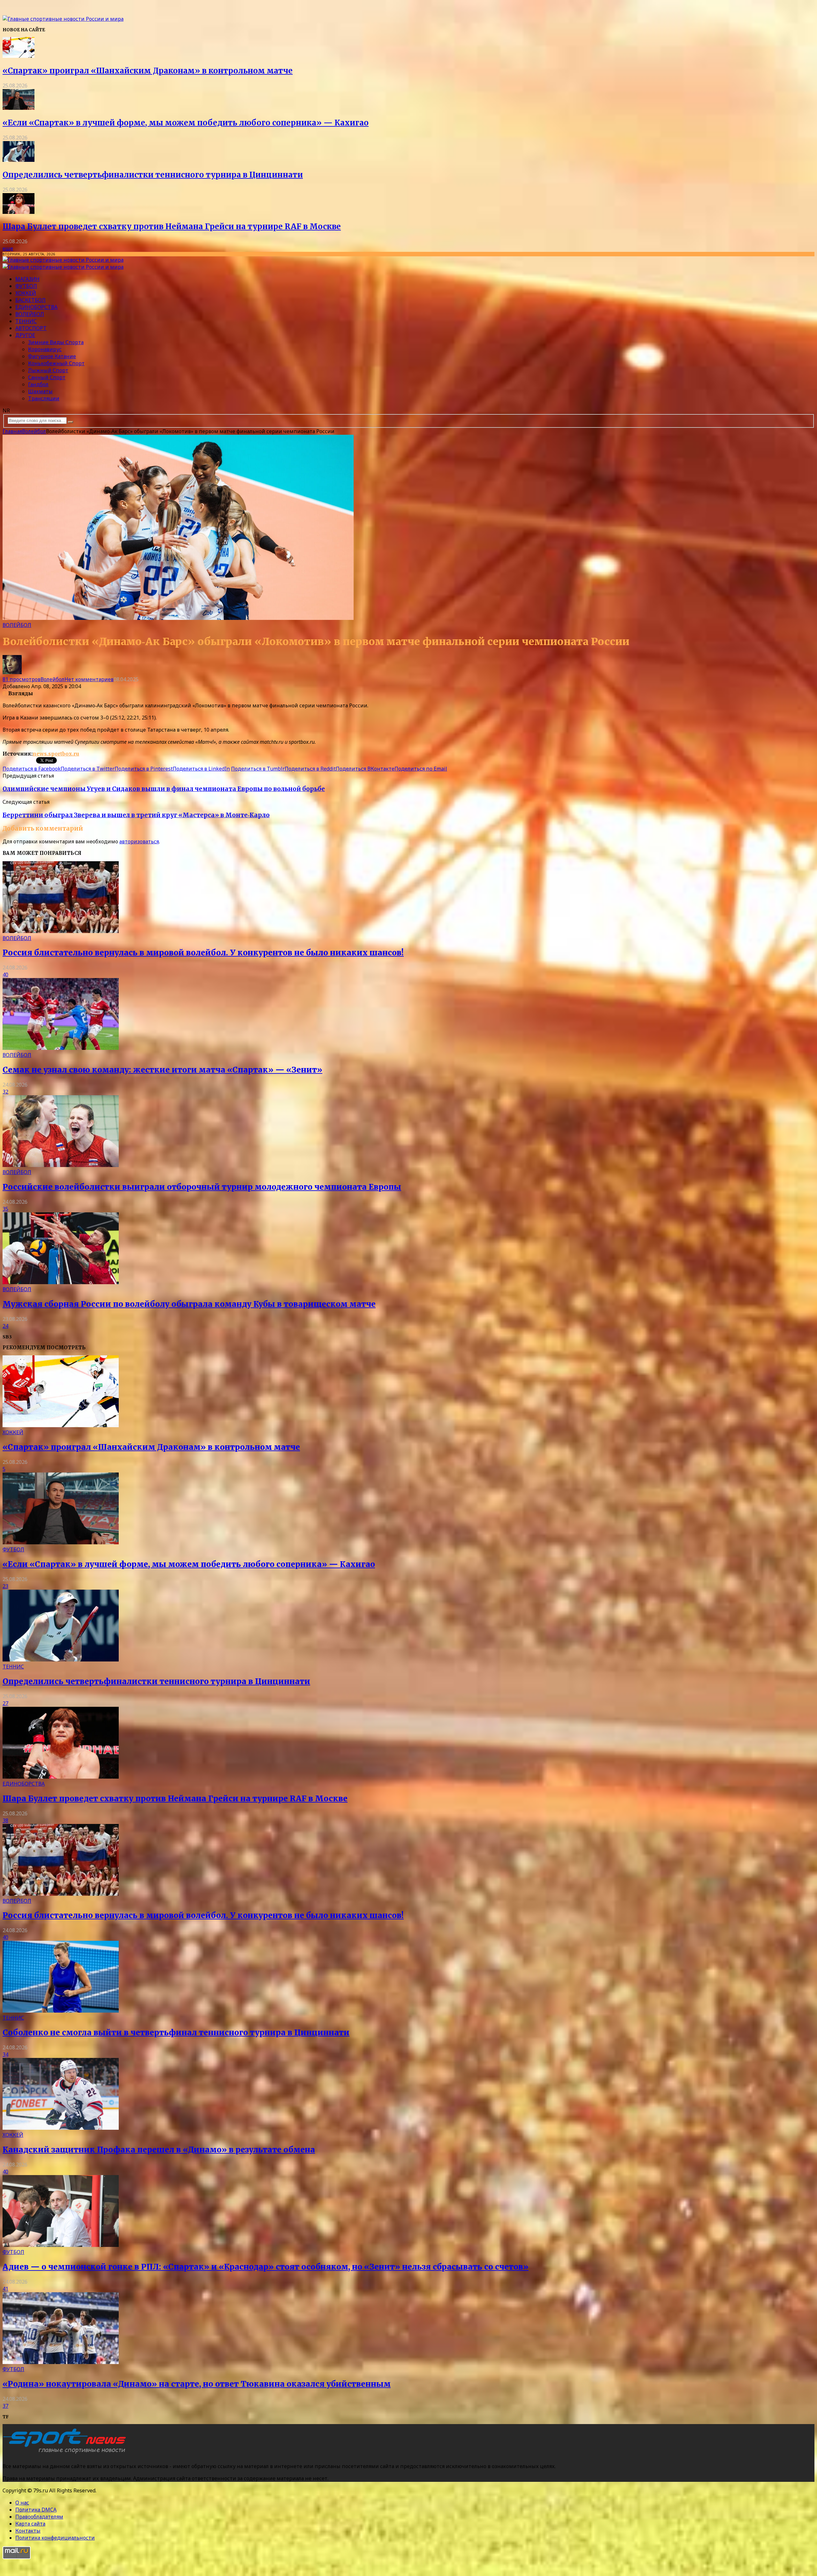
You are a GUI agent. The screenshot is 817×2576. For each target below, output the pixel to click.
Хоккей (26, 293)
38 (5, 1820)
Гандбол (38, 384)
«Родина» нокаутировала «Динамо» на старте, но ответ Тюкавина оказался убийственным (197, 2384)
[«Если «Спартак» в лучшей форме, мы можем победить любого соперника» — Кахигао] (19, 108)
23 (5, 1586)
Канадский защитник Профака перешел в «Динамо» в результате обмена (159, 2150)
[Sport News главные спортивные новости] (66, 2453)
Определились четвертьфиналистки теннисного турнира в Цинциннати (153, 175)
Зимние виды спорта (56, 342)
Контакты (28, 2531)
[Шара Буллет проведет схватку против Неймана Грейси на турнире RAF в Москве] (19, 212)
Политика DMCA (36, 2510)
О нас (22, 2503)
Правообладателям (39, 2517)
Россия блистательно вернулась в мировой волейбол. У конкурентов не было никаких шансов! (203, 953)
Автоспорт (31, 328)
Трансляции (44, 398)
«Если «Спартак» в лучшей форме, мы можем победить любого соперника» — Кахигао (186, 123)
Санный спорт (47, 377)
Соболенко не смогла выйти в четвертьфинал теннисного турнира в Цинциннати (176, 2033)
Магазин (27, 279)
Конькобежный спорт (56, 363)
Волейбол (30, 314)
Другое (25, 335)
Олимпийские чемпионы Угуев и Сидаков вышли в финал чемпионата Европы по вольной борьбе (164, 789)
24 (5, 1326)
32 (5, 1092)
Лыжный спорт (48, 370)
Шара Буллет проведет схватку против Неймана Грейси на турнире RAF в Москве (172, 226)
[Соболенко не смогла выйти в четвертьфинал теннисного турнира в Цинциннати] (61, 2011)
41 (5, 2289)
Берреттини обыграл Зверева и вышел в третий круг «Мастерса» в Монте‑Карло (136, 815)
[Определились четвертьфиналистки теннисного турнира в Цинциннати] (19, 160)
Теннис (26, 321)
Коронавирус (45, 349)
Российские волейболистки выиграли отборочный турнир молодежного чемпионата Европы (202, 1187)
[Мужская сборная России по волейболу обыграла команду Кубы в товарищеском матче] (61, 1282)
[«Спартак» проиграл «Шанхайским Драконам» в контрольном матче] (19, 56)
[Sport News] (63, 19)
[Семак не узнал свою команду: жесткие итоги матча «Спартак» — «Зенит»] (61, 1048)
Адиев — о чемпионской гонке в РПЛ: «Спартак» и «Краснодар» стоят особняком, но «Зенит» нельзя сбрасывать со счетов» (266, 2267)
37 (5, 2406)
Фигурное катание (52, 356)
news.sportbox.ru (56, 754)
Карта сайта (30, 2524)
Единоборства (36, 307)
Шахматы (40, 391)
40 (5, 975)
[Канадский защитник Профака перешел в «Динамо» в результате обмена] (61, 2128)
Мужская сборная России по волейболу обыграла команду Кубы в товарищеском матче (189, 1304)
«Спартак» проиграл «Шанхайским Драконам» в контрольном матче (148, 71)
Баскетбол (30, 300)
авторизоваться (139, 841)
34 (5, 2054)
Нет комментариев (89, 679)
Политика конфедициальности (55, 2538)
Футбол (26, 286)
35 (5, 1209)
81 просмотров (22, 679)
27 (5, 1703)
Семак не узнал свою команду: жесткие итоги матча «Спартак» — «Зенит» (162, 1070)
